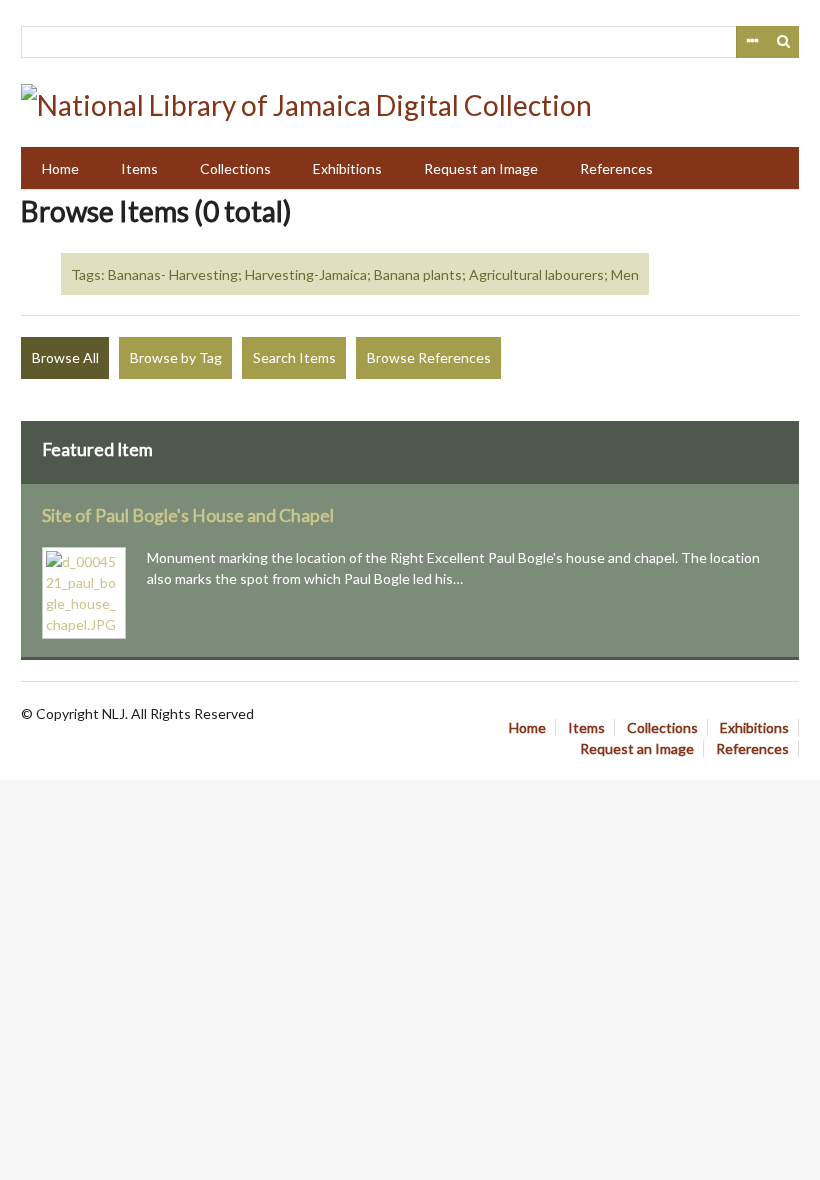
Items (139, 168)
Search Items (294, 357)
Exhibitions (347, 168)
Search (784, 42)
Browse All (65, 357)
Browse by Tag (176, 357)
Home (60, 168)
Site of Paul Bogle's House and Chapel (188, 515)
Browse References (429, 357)
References (616, 168)
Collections (235, 168)
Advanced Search (752, 42)
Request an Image (481, 168)
